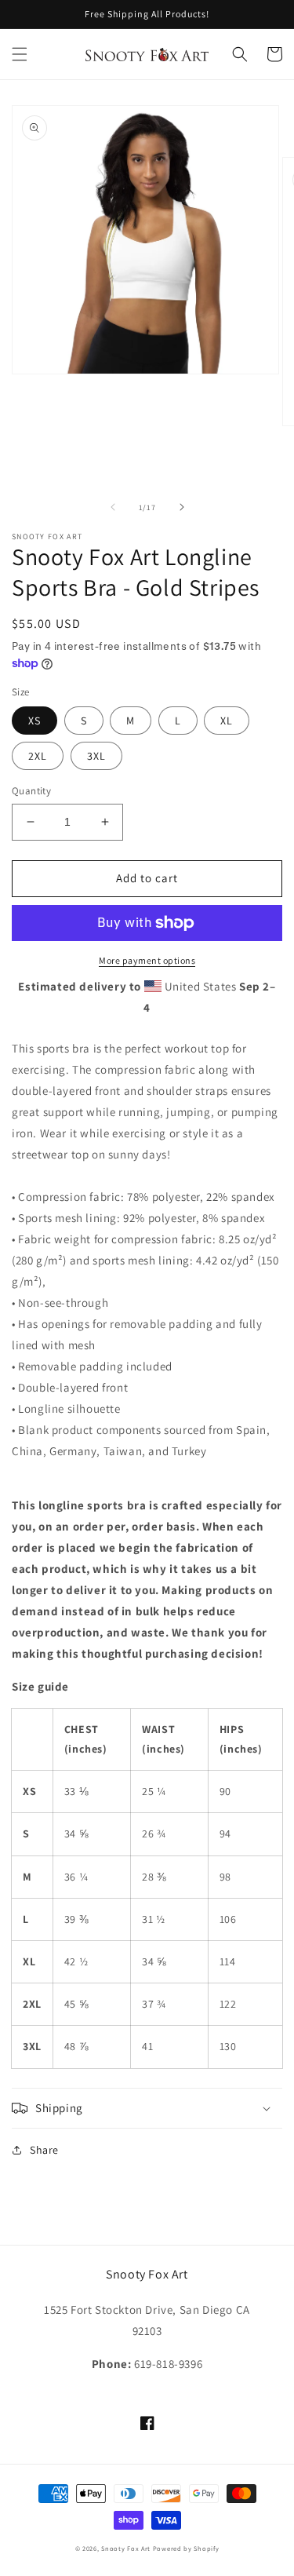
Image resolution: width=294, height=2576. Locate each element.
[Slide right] (182, 507)
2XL (38, 756)
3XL (96, 756)
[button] (20, 54)
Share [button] (44, 2150)
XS (34, 721)
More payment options (147, 960)
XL (227, 721)
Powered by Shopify (186, 2548)
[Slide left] (113, 507)
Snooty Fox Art (126, 2548)
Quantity (31, 791)
